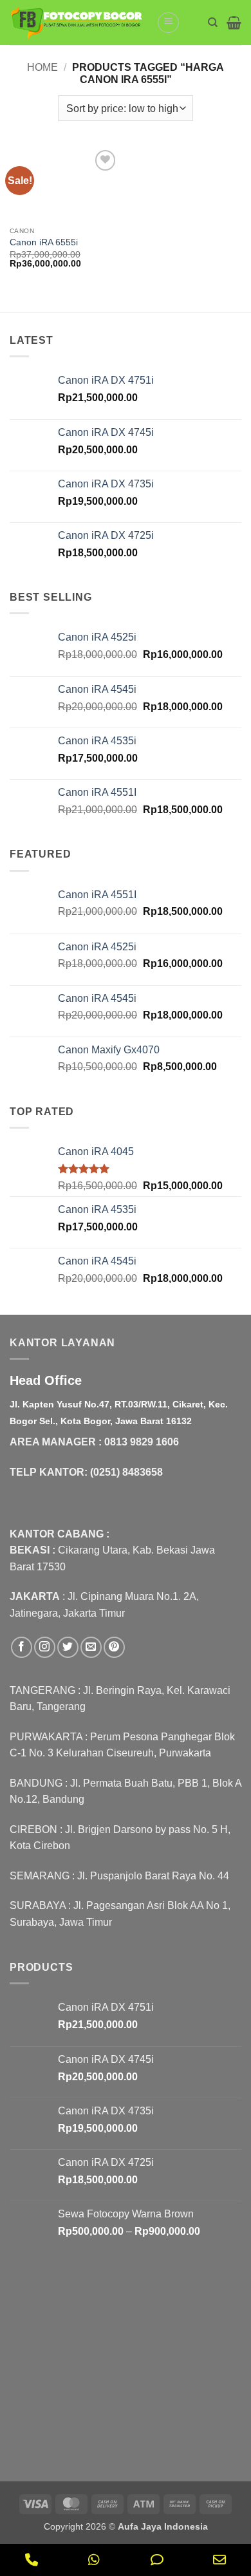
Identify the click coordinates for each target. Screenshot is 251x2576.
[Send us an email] (91, 1647)
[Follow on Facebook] (22, 1647)
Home (42, 67)
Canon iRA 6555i (44, 242)
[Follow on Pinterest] (114, 1647)
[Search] (213, 23)
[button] (168, 23)
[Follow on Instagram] (45, 1647)
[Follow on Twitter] (68, 1647)
